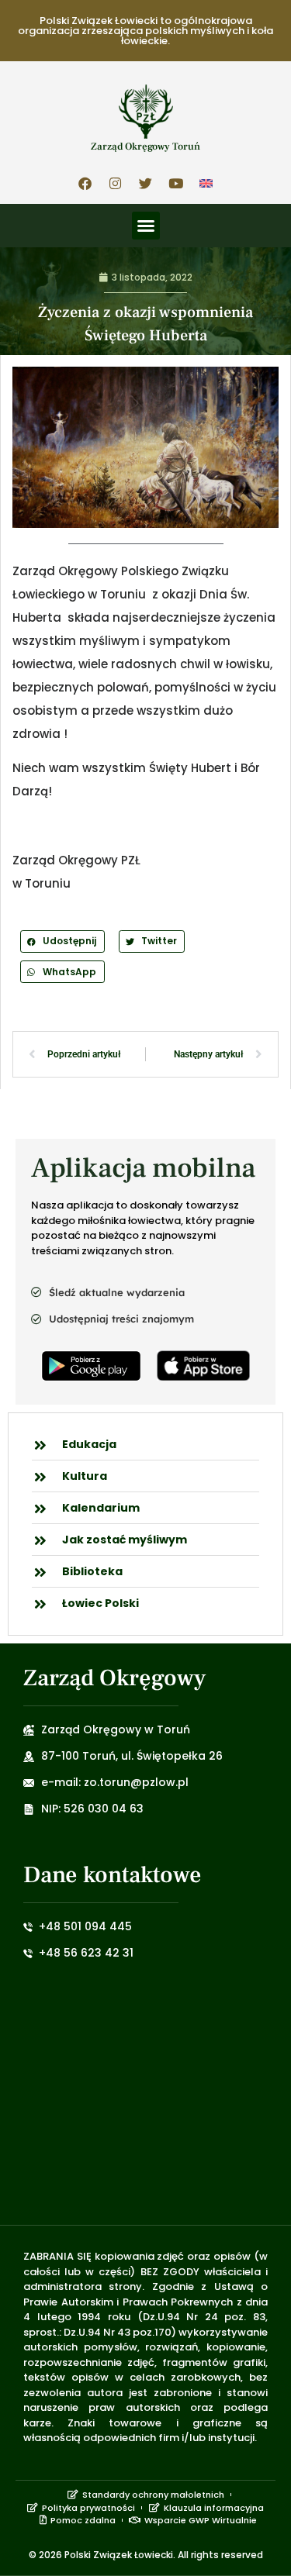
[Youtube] (176, 183)
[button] (146, 226)
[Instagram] (116, 183)
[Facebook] (85, 183)
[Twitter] (146, 183)
